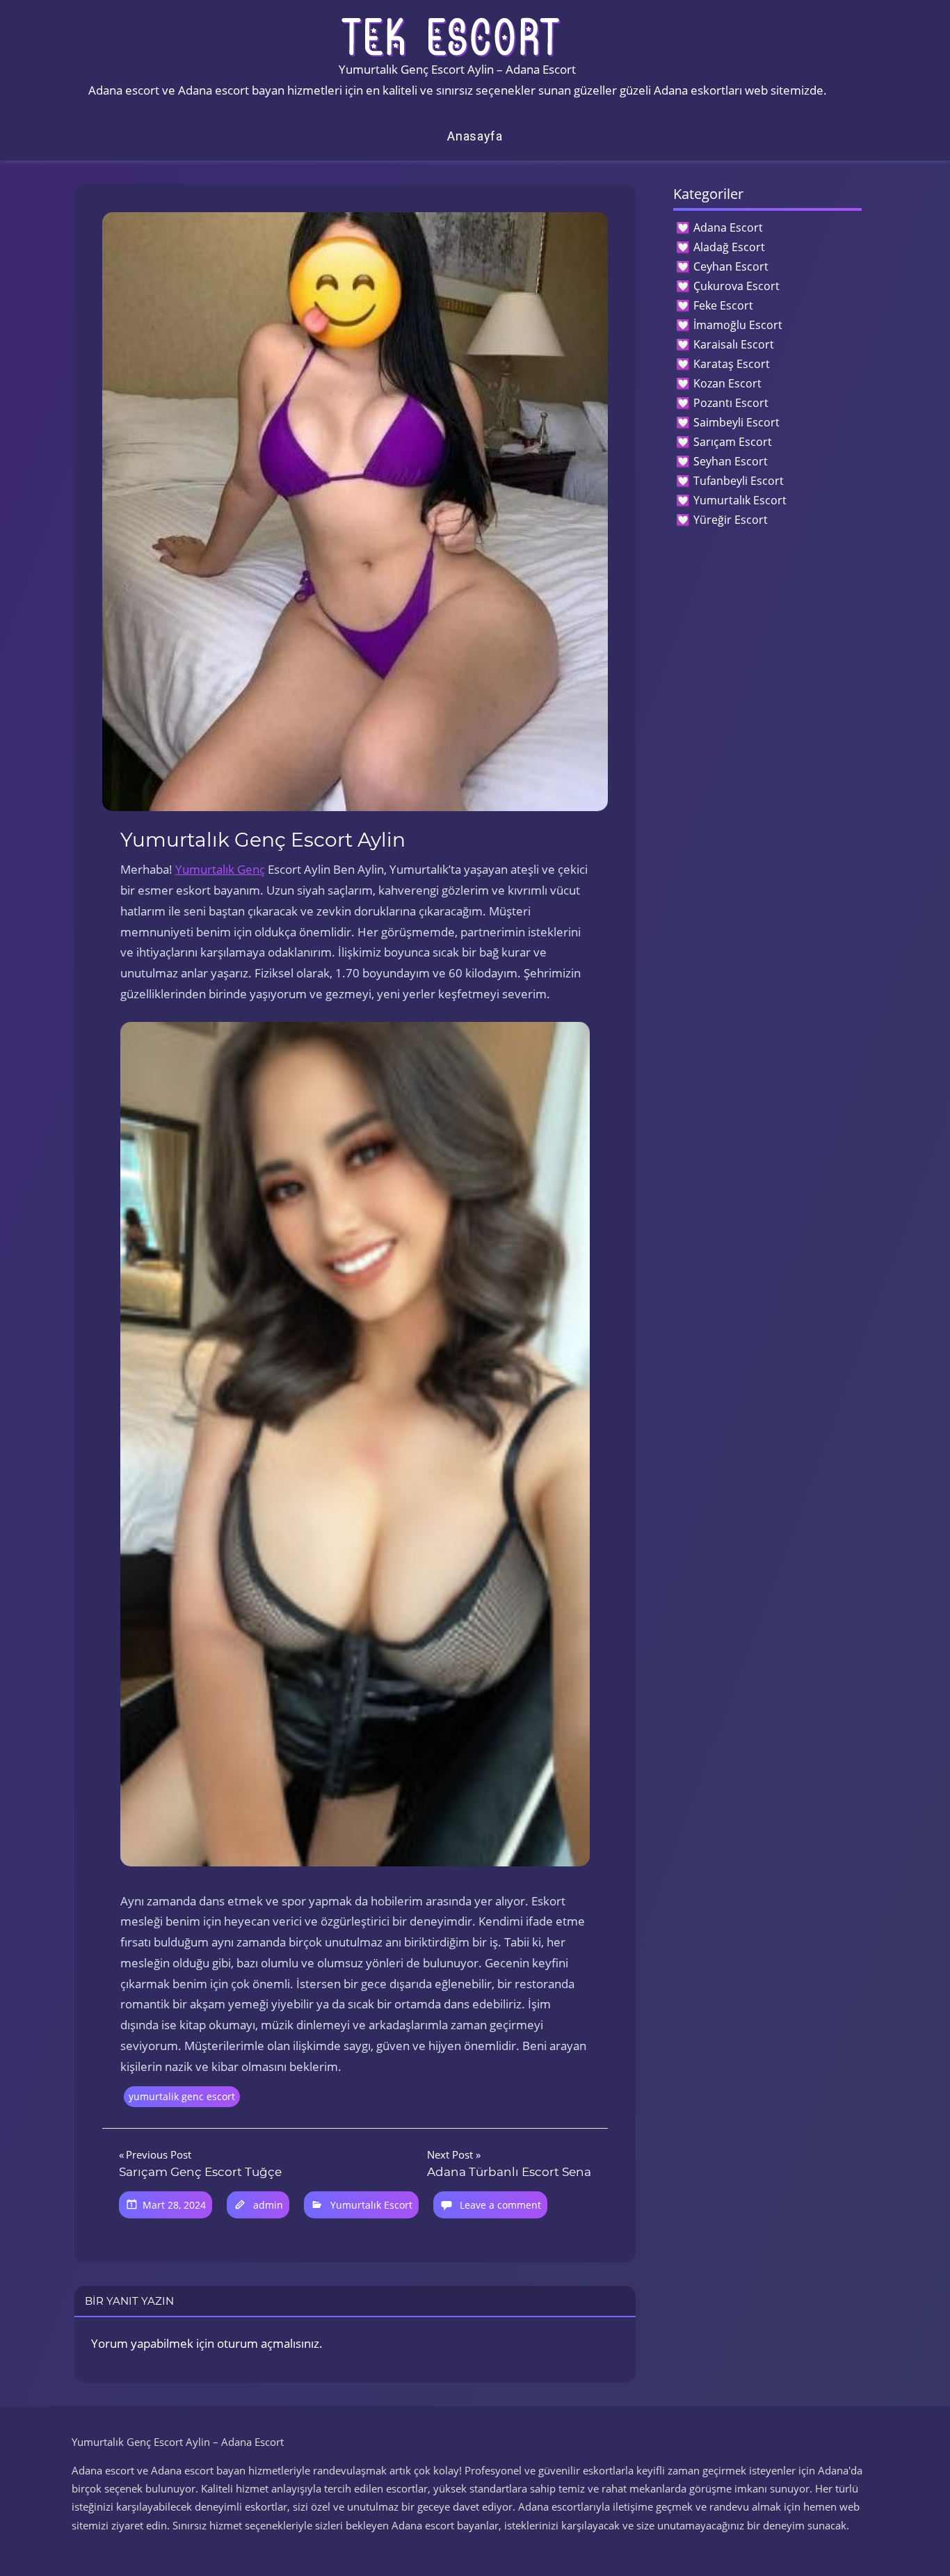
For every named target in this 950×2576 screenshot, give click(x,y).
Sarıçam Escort (733, 442)
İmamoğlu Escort (738, 325)
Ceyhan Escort (731, 266)
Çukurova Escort (736, 286)
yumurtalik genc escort (182, 2096)
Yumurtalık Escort (371, 2205)
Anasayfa (475, 136)
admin (268, 2205)
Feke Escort (723, 305)
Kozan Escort (727, 383)
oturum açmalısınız (268, 2343)
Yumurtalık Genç (220, 869)
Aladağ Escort (729, 247)
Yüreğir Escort (731, 520)
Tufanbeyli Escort (739, 481)
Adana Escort (728, 227)
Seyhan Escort (731, 461)
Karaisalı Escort (734, 344)
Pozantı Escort (731, 403)
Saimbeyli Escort (736, 422)
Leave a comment (500, 2205)
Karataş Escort (732, 364)
